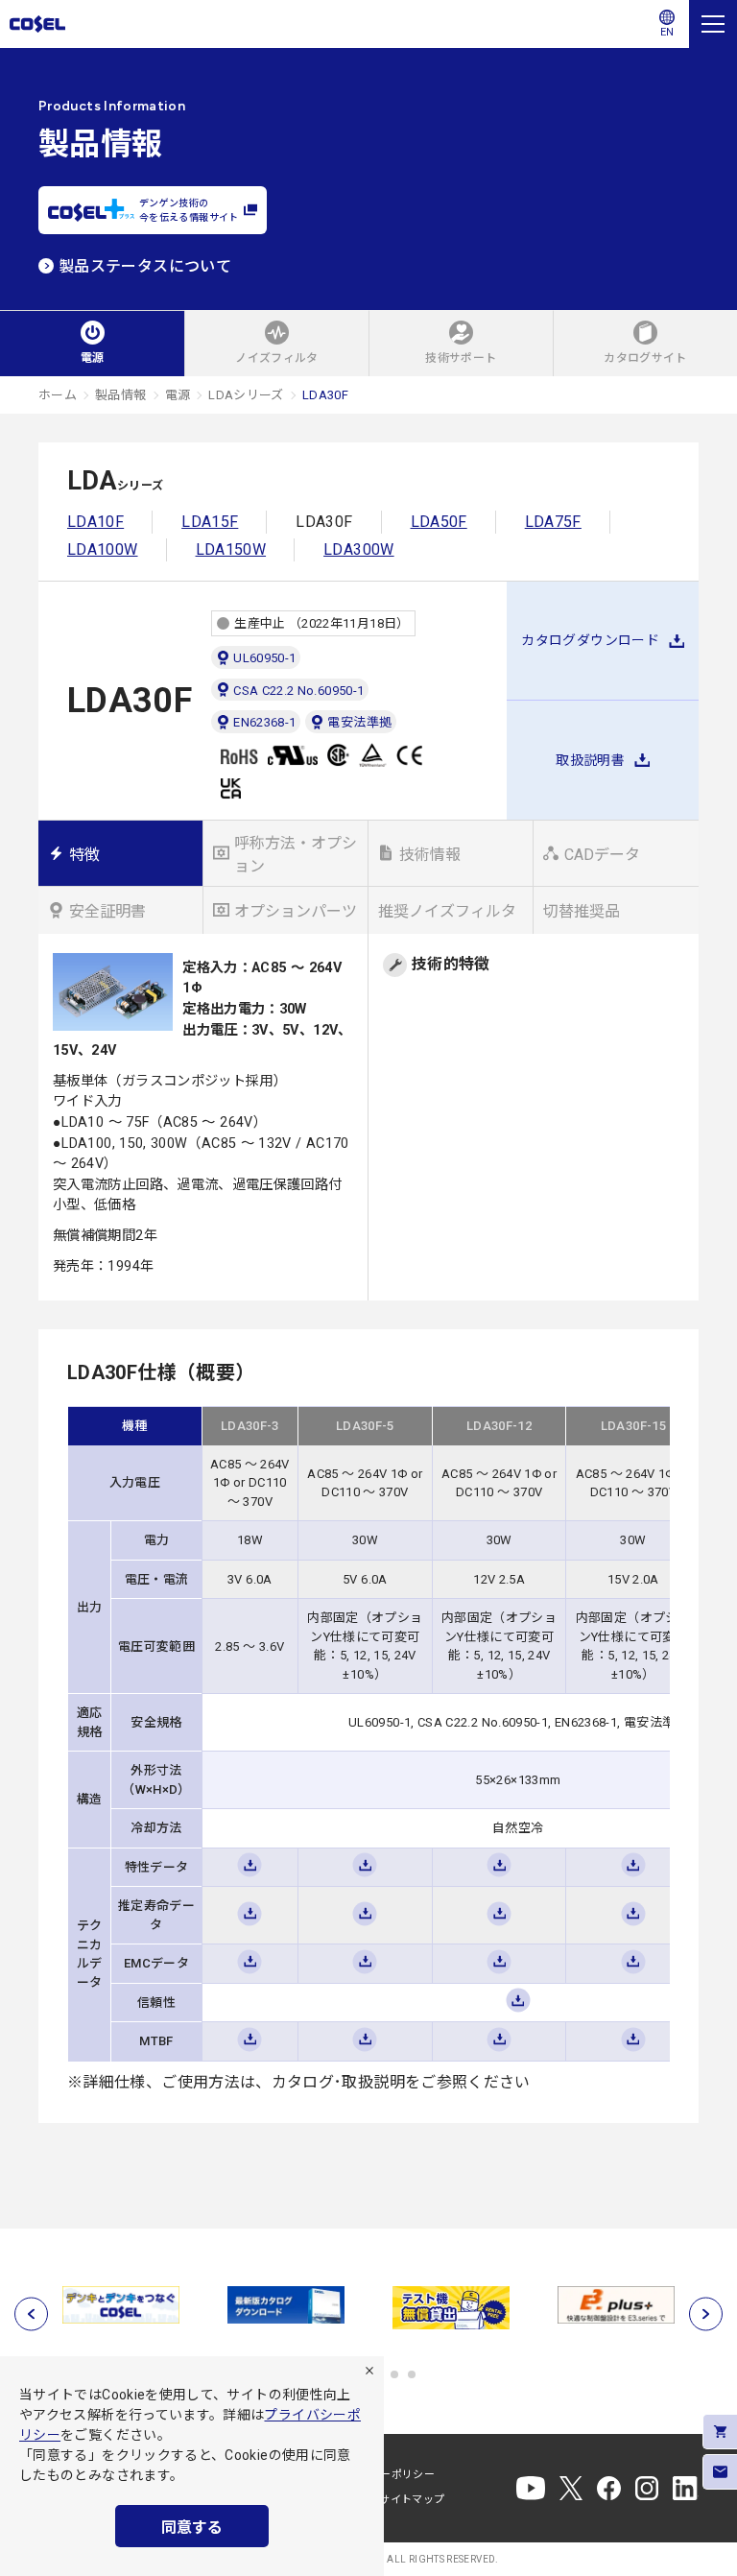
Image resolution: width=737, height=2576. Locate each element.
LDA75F (553, 522)
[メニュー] (713, 24)
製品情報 (120, 395)
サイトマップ (412, 2500)
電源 (178, 395)
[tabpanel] (191, 2305)
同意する (192, 2528)
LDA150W (231, 549)
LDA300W (359, 549)
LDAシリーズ (246, 395)
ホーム (58, 395)
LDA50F (439, 522)
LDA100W (103, 549)
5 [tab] (394, 2374)
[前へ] (31, 2314)
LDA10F (95, 522)
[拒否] (369, 2371)
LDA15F (210, 522)
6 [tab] (412, 2374)
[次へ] (706, 2314)
